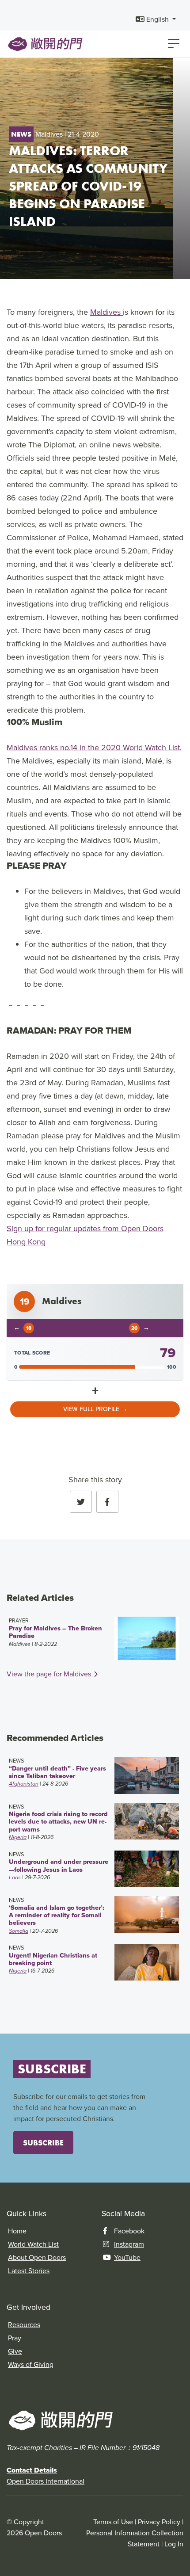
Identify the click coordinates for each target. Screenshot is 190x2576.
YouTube (127, 2257)
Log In (174, 2544)
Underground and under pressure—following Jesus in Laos (59, 1865)
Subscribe (43, 2143)
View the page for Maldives (49, 1674)
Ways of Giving (31, 2364)
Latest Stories (29, 2271)
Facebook (129, 2231)
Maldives (106, 312)
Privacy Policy (159, 2522)
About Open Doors (37, 2257)
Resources (24, 2325)
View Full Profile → (95, 1409)
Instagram (129, 2244)
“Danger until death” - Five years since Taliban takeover (57, 1772)
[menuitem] (156, 19)
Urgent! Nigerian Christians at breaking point (53, 1959)
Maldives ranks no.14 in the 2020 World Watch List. (94, 748)
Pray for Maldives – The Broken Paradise (55, 1632)
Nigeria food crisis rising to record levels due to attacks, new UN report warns (58, 1822)
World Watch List (33, 2244)
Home (17, 2231)
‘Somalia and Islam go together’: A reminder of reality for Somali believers (57, 1915)
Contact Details (32, 2470)
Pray (15, 2338)
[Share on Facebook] (107, 1502)
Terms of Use (113, 2522)
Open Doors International (46, 2481)
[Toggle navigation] (174, 43)
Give (15, 2351)
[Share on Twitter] (81, 1502)
